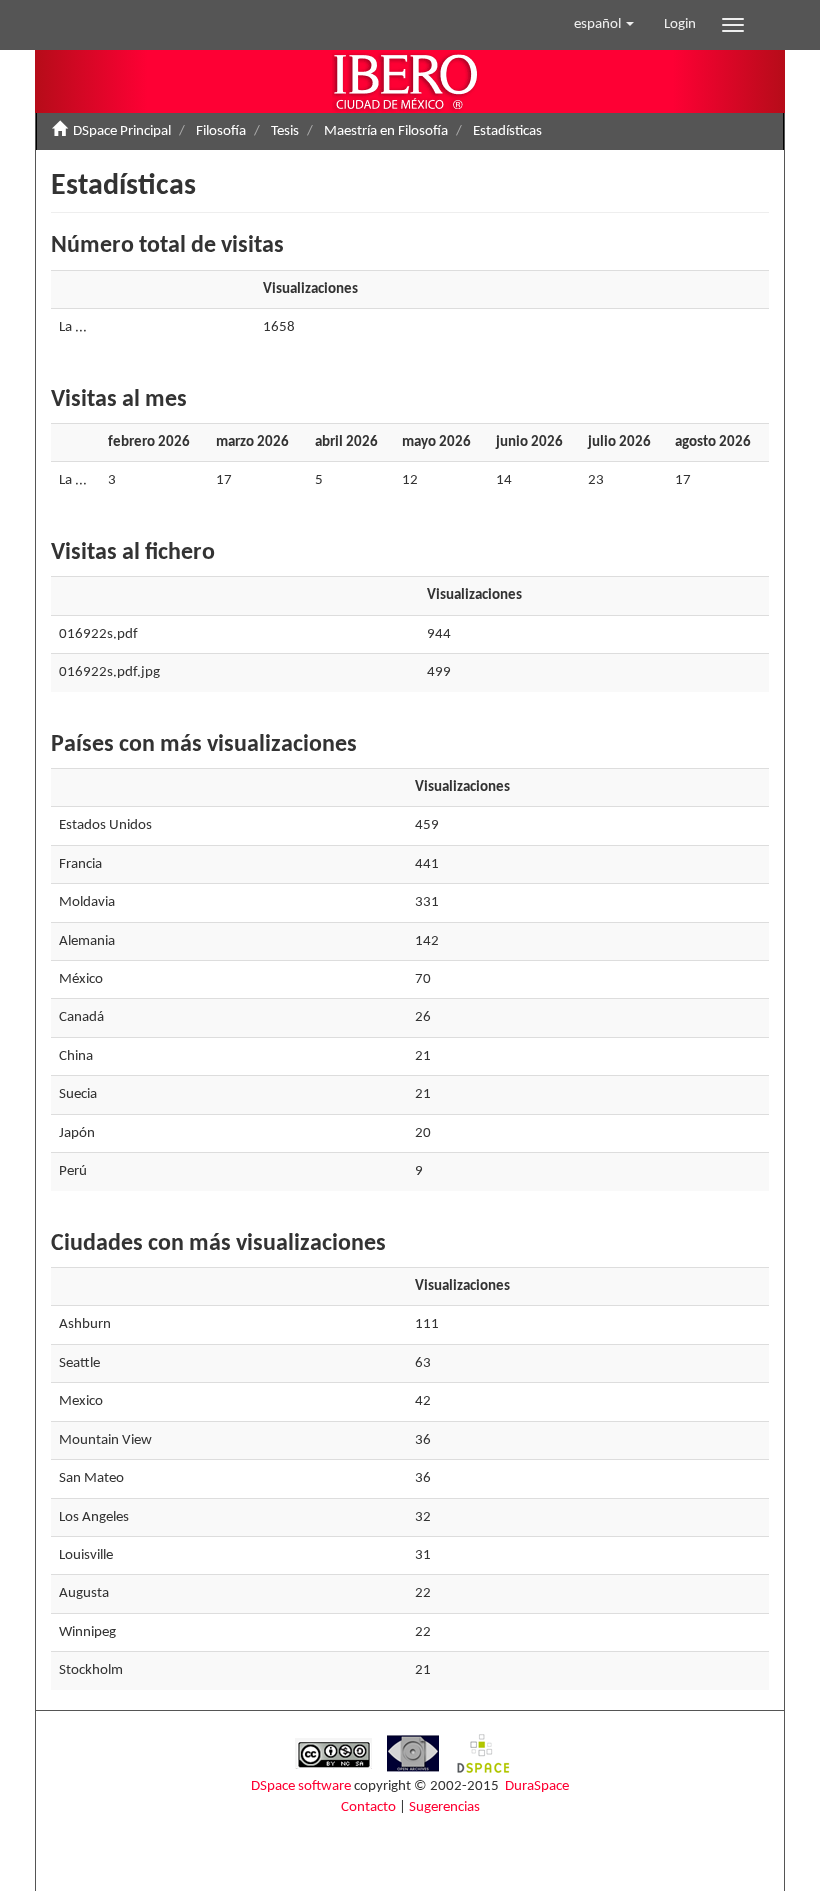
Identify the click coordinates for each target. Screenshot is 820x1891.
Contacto (368, 1807)
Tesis (285, 131)
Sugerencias (444, 1807)
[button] (604, 25)
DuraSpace (537, 1786)
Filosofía (221, 131)
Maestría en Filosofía (386, 131)
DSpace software (301, 1786)
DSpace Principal (122, 131)
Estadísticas (507, 131)
